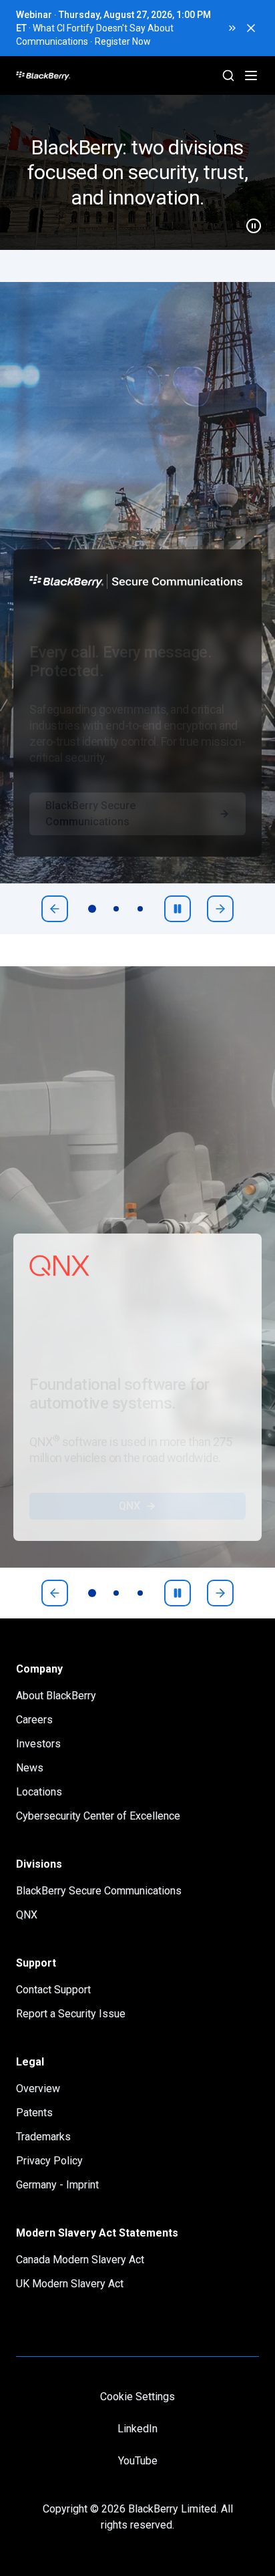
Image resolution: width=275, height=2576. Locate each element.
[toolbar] (116, 909)
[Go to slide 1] (92, 909)
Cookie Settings (137, 2397)
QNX (129, 1533)
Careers (34, 1720)
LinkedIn (137, 2429)
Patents (34, 2113)
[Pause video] (248, 221)
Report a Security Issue (71, 2014)
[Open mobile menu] (251, 76)
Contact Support (53, 1990)
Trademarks (43, 2137)
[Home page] (94, 76)
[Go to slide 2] (116, 909)
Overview (38, 2089)
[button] (137, 172)
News (30, 1768)
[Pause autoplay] (178, 909)
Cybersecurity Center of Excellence (98, 1816)
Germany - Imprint (57, 2185)
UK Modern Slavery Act (70, 2284)
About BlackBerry (56, 1696)
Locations (39, 1792)
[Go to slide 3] (140, 909)
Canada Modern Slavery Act (80, 2260)
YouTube (138, 2461)
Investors (38, 1744)
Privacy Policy (49, 2161)
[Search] (228, 76)
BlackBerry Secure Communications (90, 840)
